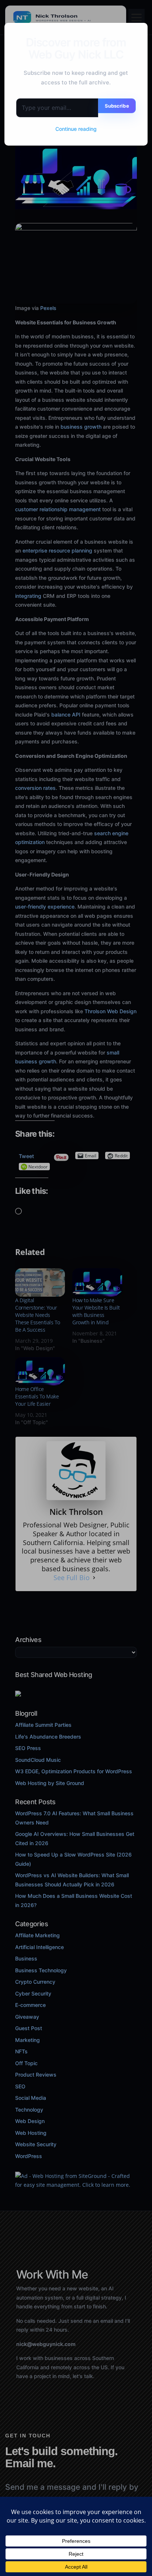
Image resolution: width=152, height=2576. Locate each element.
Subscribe (117, 106)
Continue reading (76, 129)
